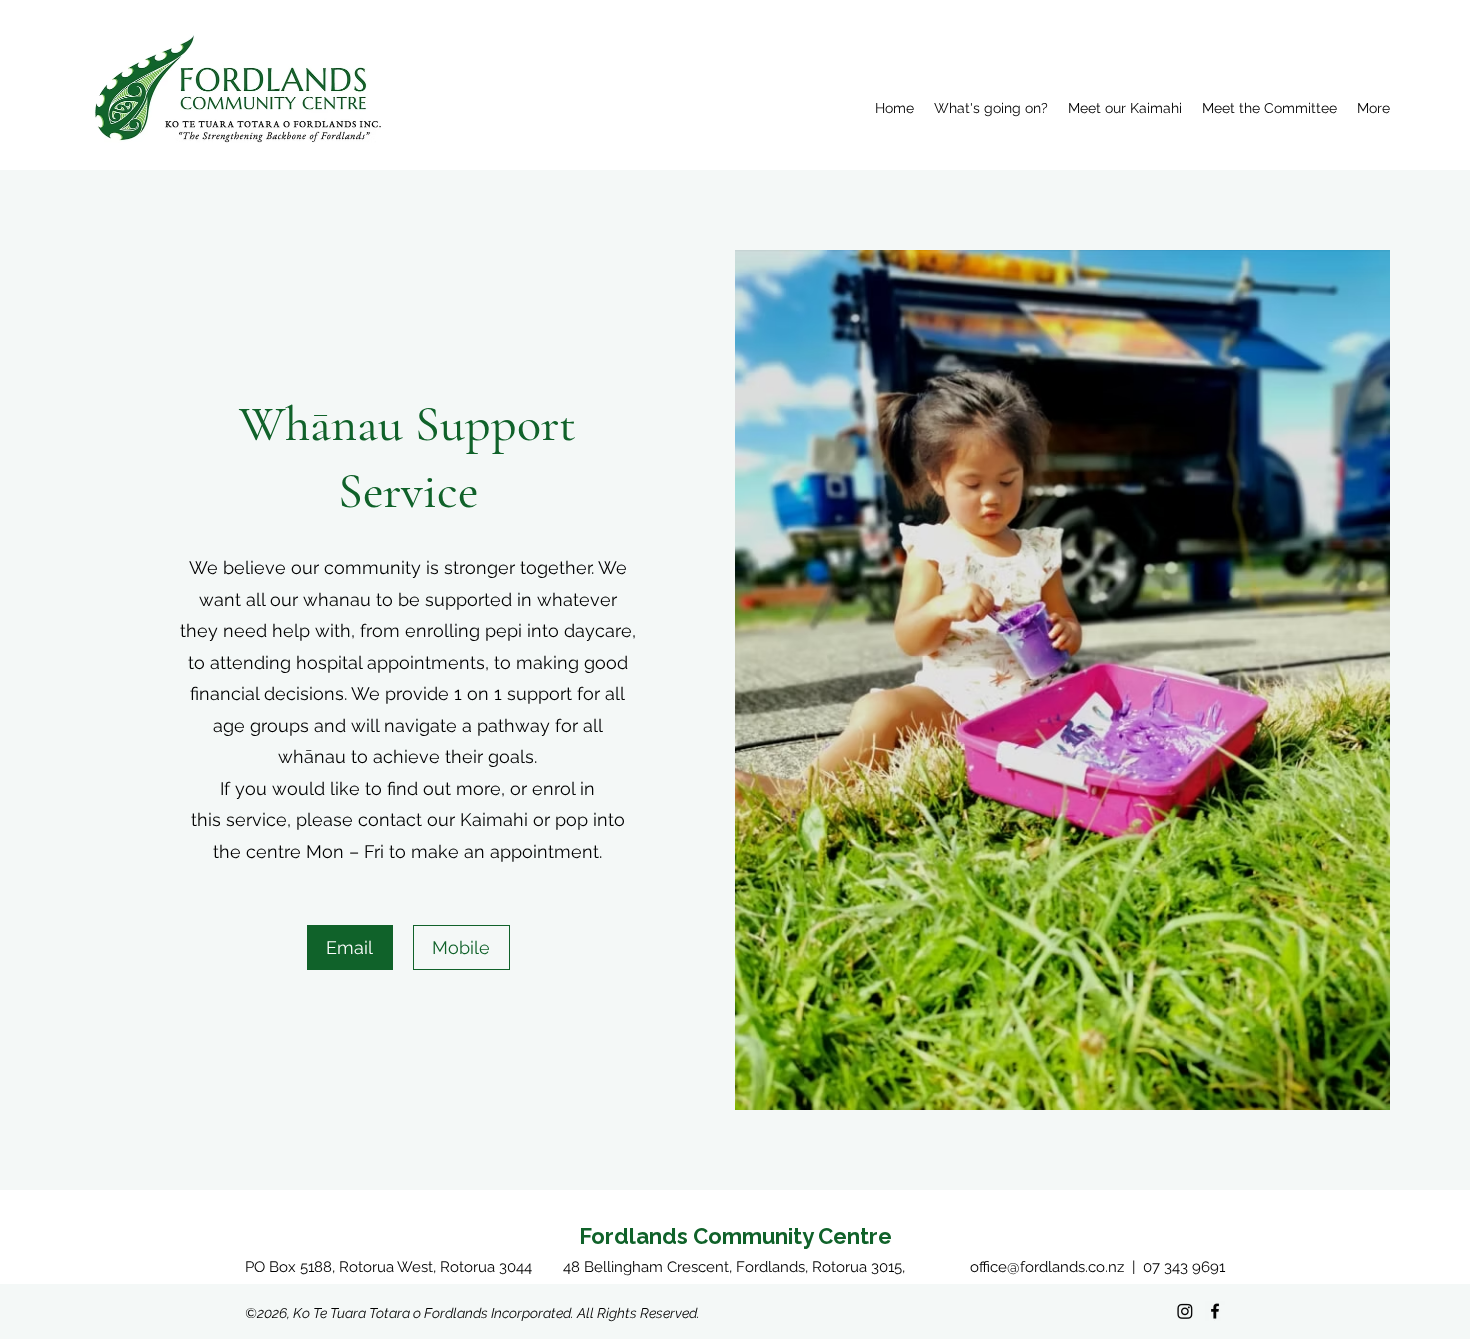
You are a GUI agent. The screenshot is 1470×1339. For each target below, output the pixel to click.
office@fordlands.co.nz (1047, 1267)
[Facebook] (1215, 1311)
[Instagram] (1185, 1311)
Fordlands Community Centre (735, 1236)
